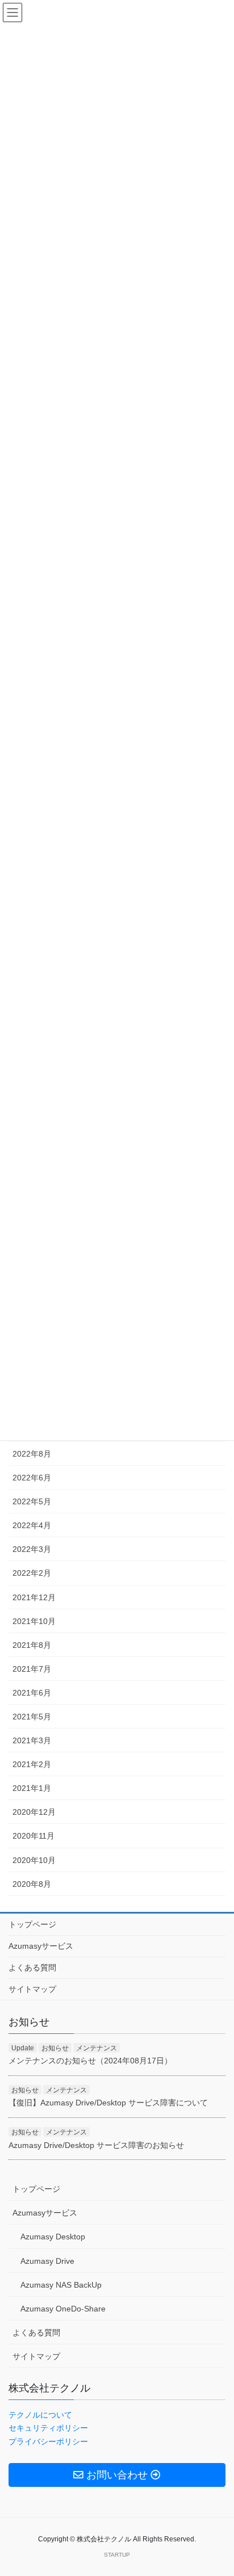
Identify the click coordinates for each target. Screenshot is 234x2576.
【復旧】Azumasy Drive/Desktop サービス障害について (108, 2103)
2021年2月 (32, 1764)
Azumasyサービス (41, 1946)
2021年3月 (32, 1740)
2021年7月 (32, 1669)
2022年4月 (32, 1525)
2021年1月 (32, 1788)
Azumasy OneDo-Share (63, 2309)
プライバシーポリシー (48, 2441)
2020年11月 (34, 1836)
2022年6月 (32, 1478)
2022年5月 (32, 1501)
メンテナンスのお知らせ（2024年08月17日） (90, 2061)
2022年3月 (32, 1549)
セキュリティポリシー (48, 2428)
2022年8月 (32, 1454)
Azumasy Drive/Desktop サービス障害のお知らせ (96, 2145)
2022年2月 (32, 1573)
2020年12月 (34, 1812)
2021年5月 (32, 1717)
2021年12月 (34, 1597)
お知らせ (55, 2048)
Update (23, 2048)
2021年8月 (32, 1645)
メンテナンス (97, 2048)
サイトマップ (32, 1989)
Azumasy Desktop (53, 2237)
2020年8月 (32, 1884)
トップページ (32, 1924)
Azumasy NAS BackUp (61, 2285)
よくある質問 (32, 1967)
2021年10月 (34, 1621)
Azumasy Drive (47, 2261)
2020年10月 (34, 1860)
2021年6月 (32, 1693)
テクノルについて (40, 2415)
